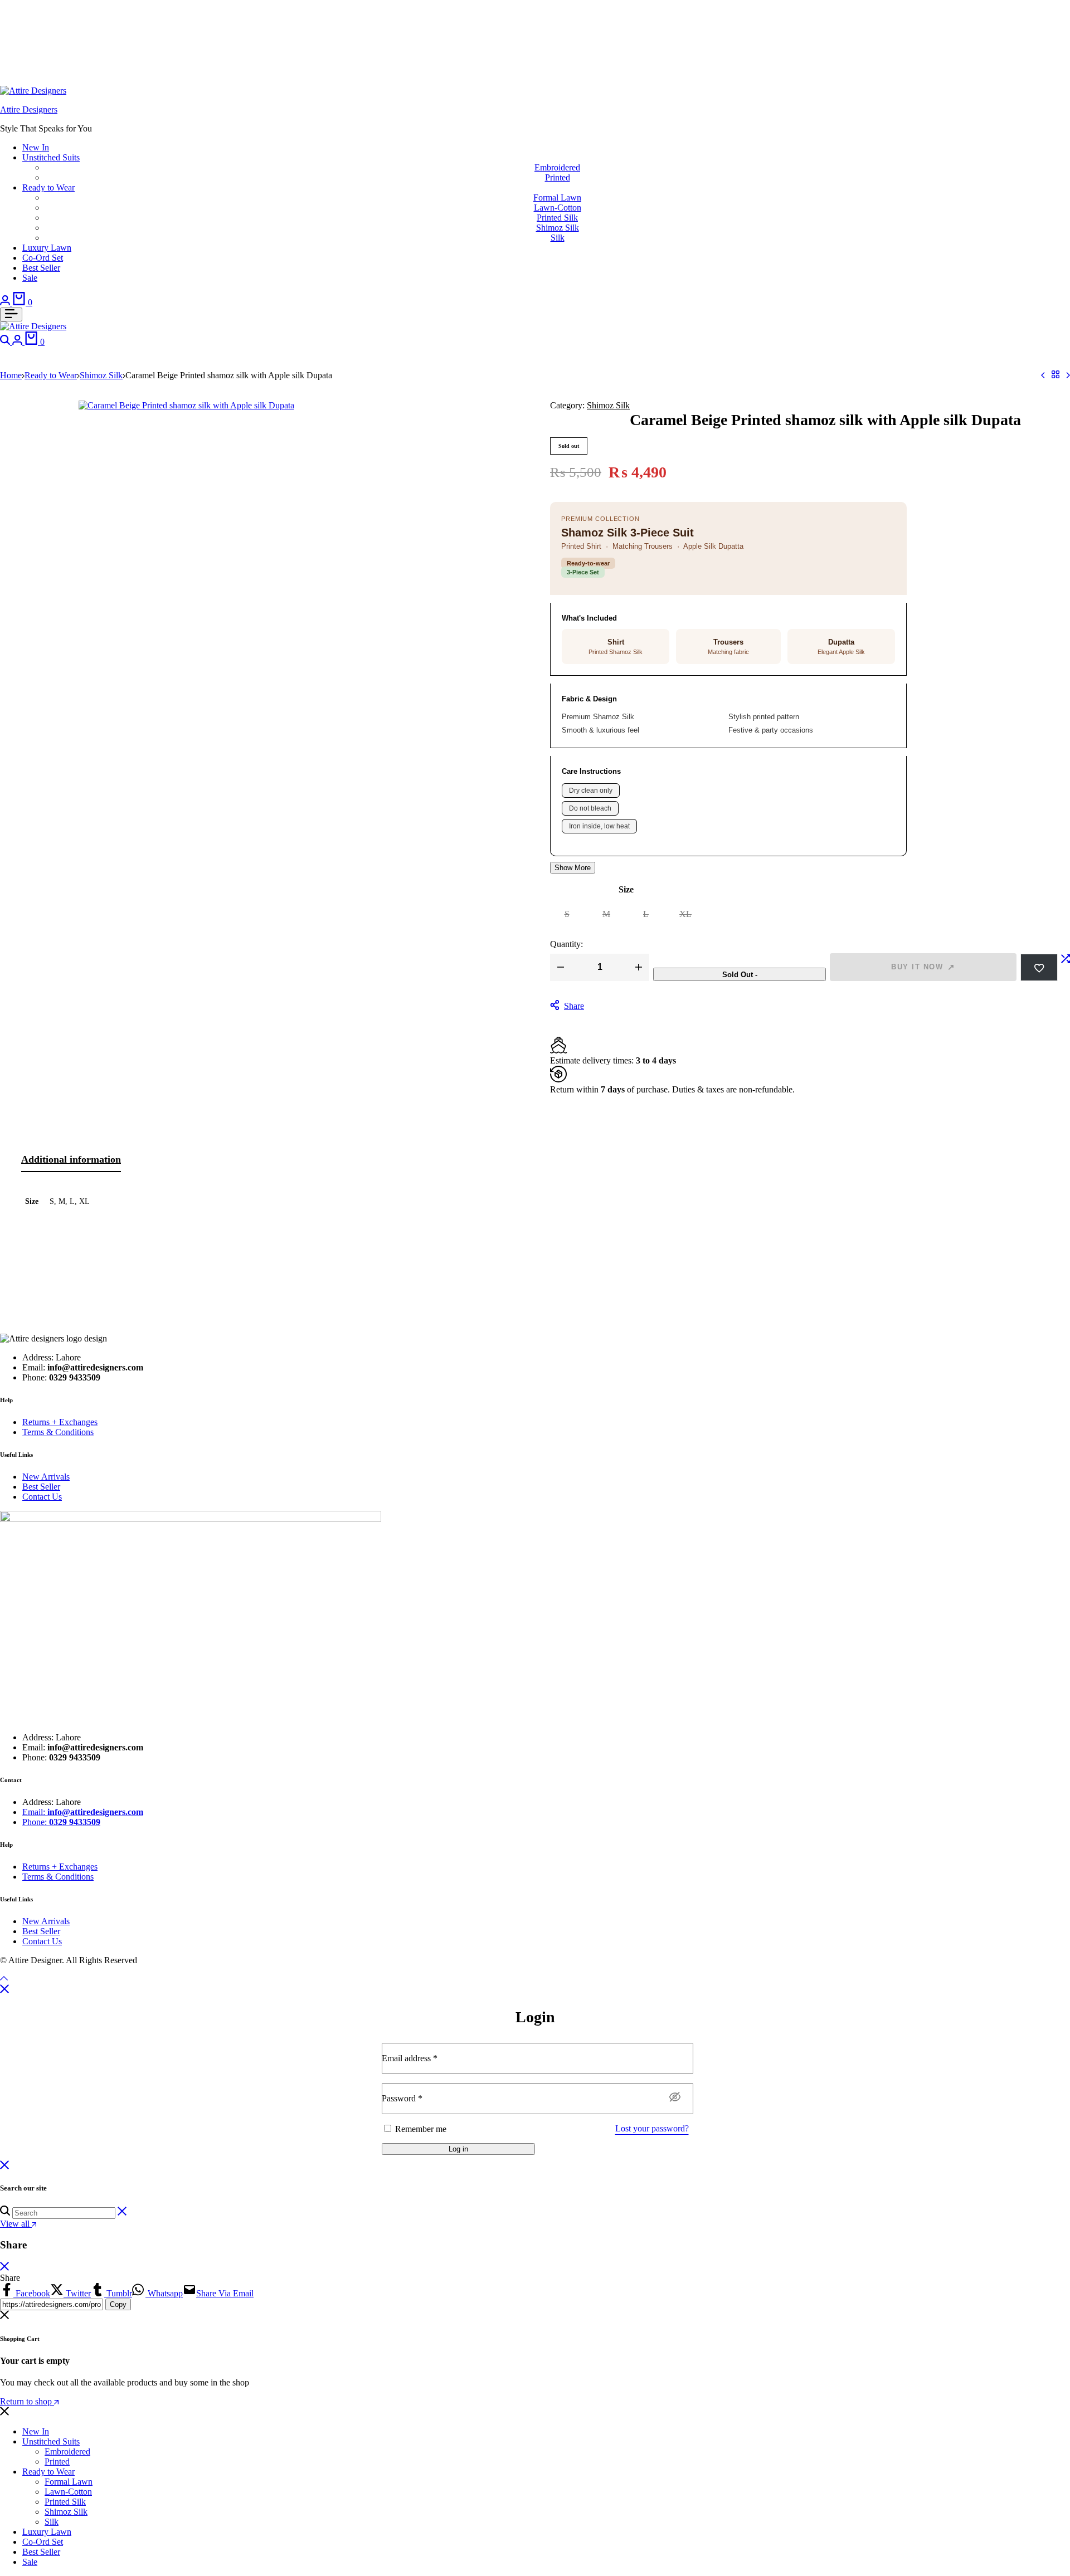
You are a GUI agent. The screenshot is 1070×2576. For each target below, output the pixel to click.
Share (574, 1006)
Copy (118, 2304)
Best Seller (41, 268)
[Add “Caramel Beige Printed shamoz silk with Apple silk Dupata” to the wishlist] (1039, 967)
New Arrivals (46, 1477)
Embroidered (557, 167)
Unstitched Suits (51, 157)
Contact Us (42, 1497)
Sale (30, 278)
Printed (558, 177)
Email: (83, 1812)
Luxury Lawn (47, 248)
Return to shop (27, 2401)
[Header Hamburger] (11, 314)
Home (11, 375)
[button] (1066, 967)
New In (36, 147)
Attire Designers (29, 109)
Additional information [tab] (71, 1159)
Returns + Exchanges (60, 1422)
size (626, 889)
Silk (558, 238)
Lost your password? (652, 2128)
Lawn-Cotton (558, 208)
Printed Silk (557, 218)
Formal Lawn (557, 197)
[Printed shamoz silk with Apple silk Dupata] (1043, 375)
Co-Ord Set (43, 258)
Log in (458, 2149)
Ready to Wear (48, 187)
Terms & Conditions (58, 1432)
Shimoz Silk (558, 228)
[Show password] (675, 2097)
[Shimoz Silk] (1056, 375)
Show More (573, 868)
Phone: (61, 1822)
